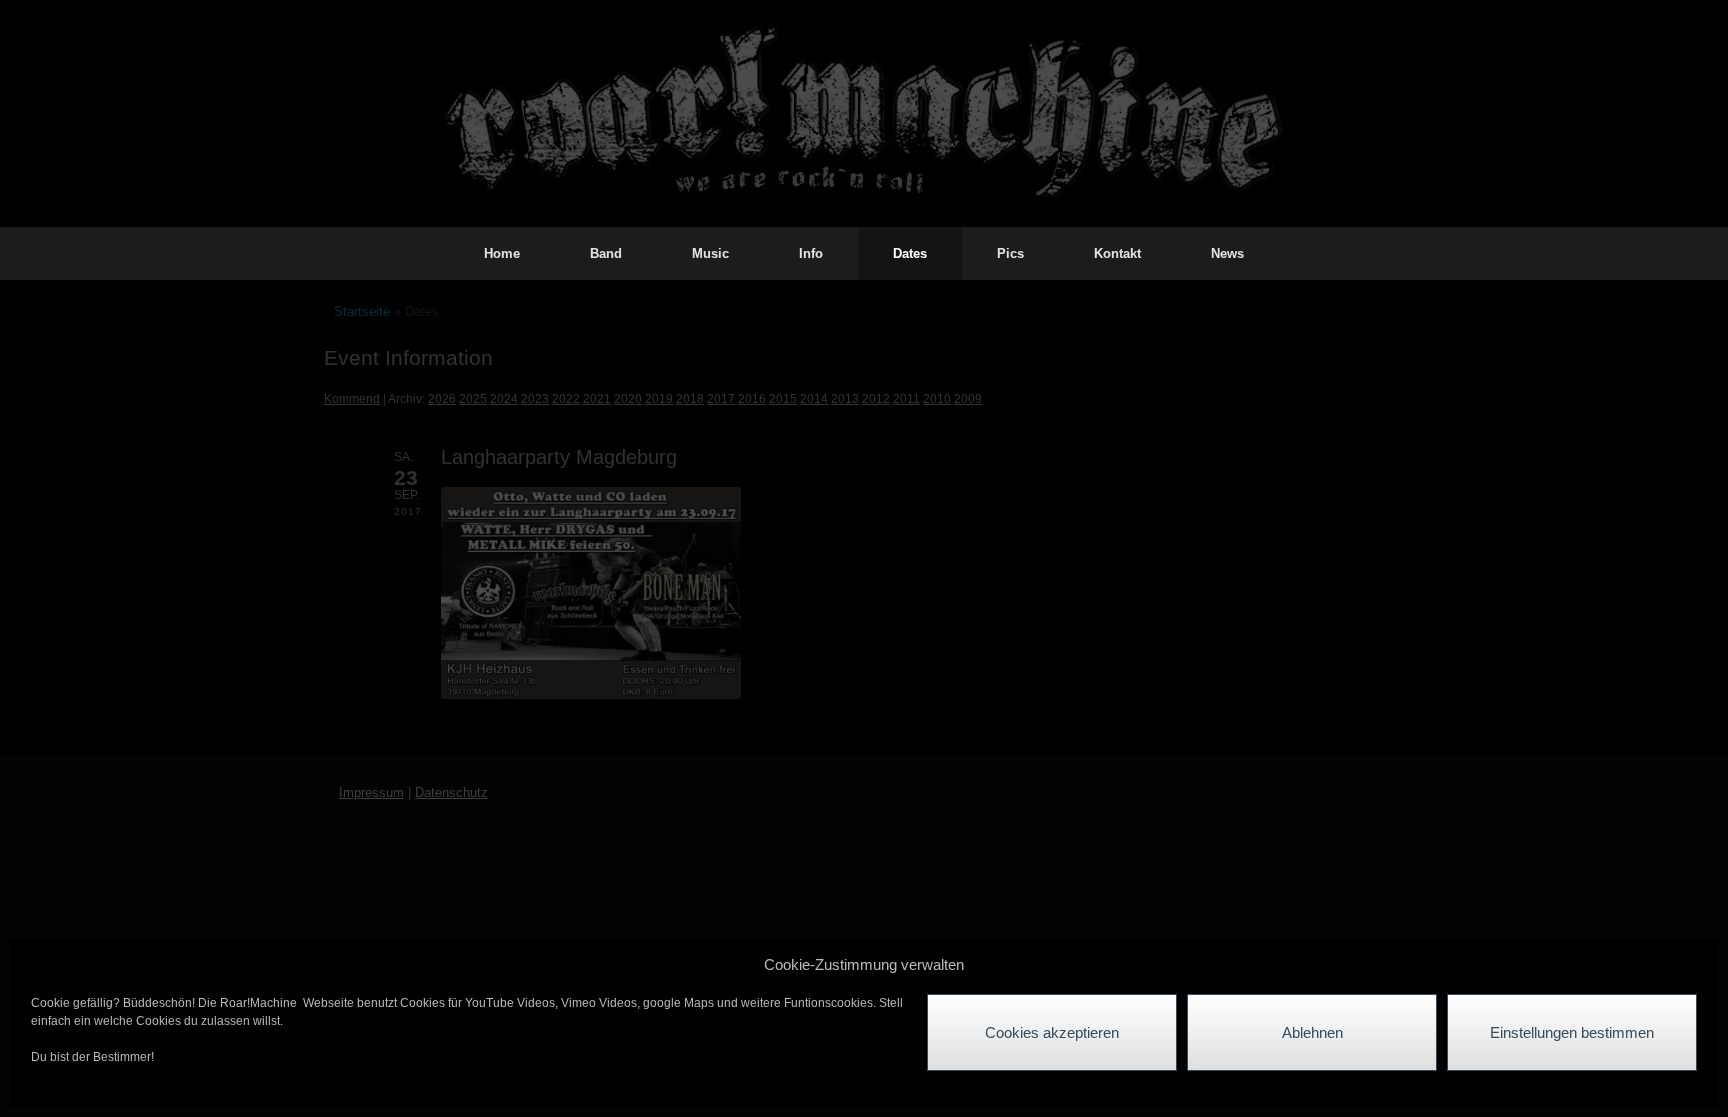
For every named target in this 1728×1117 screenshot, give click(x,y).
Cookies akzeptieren (1052, 1032)
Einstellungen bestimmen (1572, 1032)
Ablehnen (1312, 1032)
